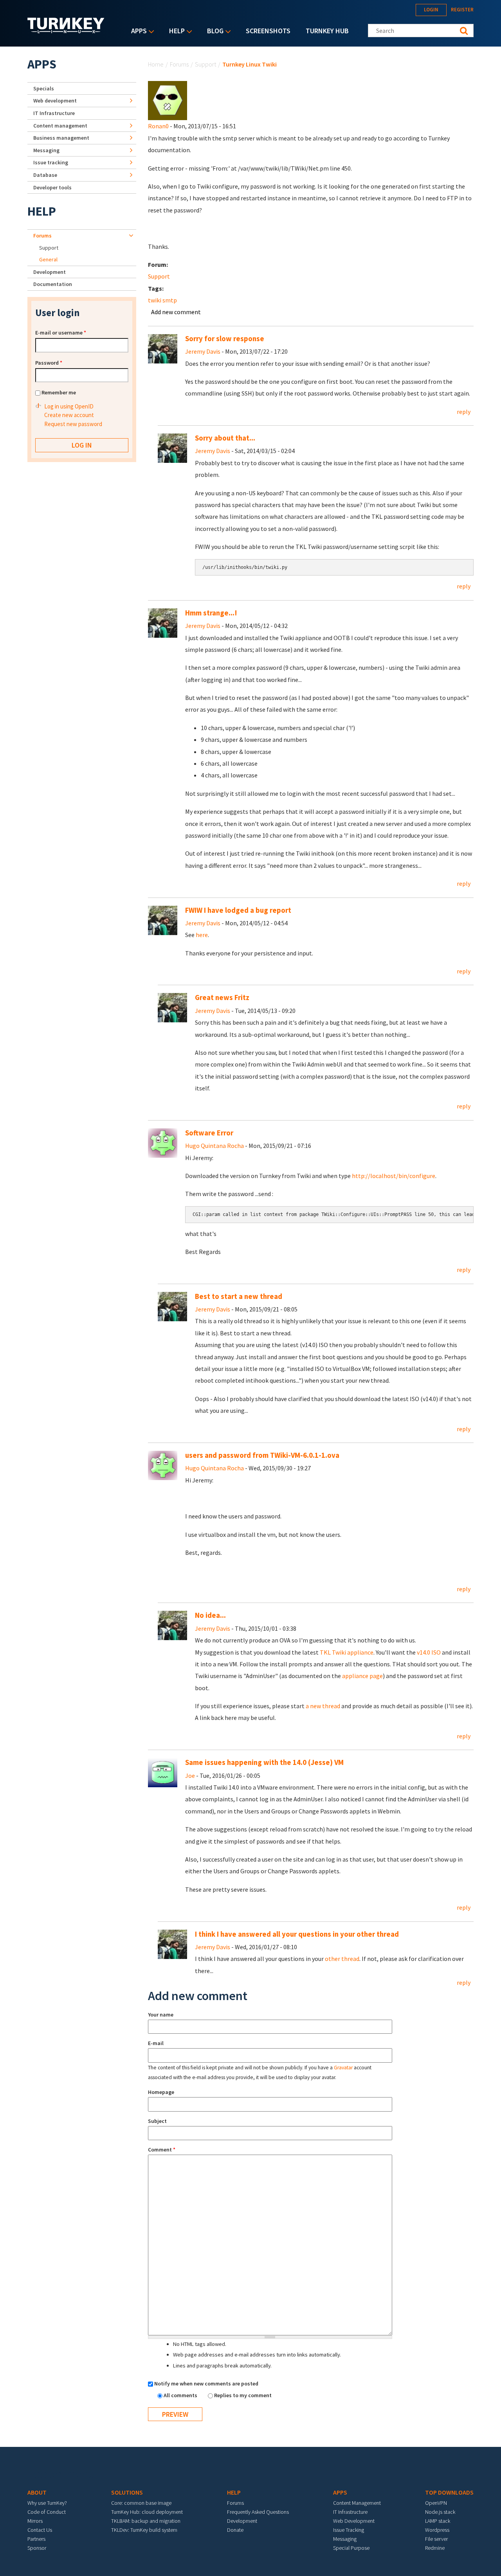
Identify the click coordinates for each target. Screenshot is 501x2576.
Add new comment (176, 312)
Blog (213, 31)
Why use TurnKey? (47, 2503)
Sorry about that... (225, 438)
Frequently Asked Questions (258, 2512)
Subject (157, 2121)
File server (436, 2539)
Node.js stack (440, 2512)
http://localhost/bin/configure (394, 1176)
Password (49, 363)
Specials (44, 88)
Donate (235, 2530)
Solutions (127, 2492)
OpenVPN (436, 2503)
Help (175, 31)
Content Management (357, 2503)
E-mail (156, 2043)
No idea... (210, 1615)
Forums (179, 64)
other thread (342, 1959)
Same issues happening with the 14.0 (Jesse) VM (264, 1762)
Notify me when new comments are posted (206, 2384)
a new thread (323, 1706)
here (202, 935)
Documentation (53, 284)
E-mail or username (61, 333)
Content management (60, 126)
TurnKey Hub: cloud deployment (147, 2512)
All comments (181, 2395)
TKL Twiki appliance (347, 1652)
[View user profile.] (168, 100)
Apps (137, 31)
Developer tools (52, 187)
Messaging (46, 150)
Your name (161, 2015)
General (48, 259)
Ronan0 (158, 126)
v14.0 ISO (429, 1652)
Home (156, 64)
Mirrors (35, 2521)
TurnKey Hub (327, 31)
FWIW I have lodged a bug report (238, 910)
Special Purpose (351, 2548)
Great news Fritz (222, 997)
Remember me (59, 392)
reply (464, 412)
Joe (190, 1775)
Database (45, 175)
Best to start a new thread (239, 1296)
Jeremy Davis (203, 351)
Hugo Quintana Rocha (214, 1146)
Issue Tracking (349, 2530)
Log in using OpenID (69, 406)
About (37, 2492)
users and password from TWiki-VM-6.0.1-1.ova (262, 1455)
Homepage (161, 2092)
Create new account (69, 415)
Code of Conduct (47, 2512)
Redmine (435, 2548)
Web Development (354, 2521)
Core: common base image (141, 2503)
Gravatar (343, 2068)
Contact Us (40, 2530)
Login (431, 10)
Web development (55, 101)
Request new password (73, 424)
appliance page (362, 1676)
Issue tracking (51, 162)
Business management (61, 138)
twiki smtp (162, 300)
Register (462, 10)
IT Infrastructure (54, 113)
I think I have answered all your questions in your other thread (297, 1934)
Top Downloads (449, 2492)
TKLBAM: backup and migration (146, 2521)
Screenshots (268, 31)
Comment (162, 2150)
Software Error (209, 1133)
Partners (36, 2539)
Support (205, 64)
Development (50, 272)
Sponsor (37, 2548)
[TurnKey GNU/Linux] (66, 31)
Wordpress (437, 2530)
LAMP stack (438, 2521)
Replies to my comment (243, 2395)
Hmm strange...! (211, 613)
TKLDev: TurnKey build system (144, 2530)
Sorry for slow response (225, 339)
